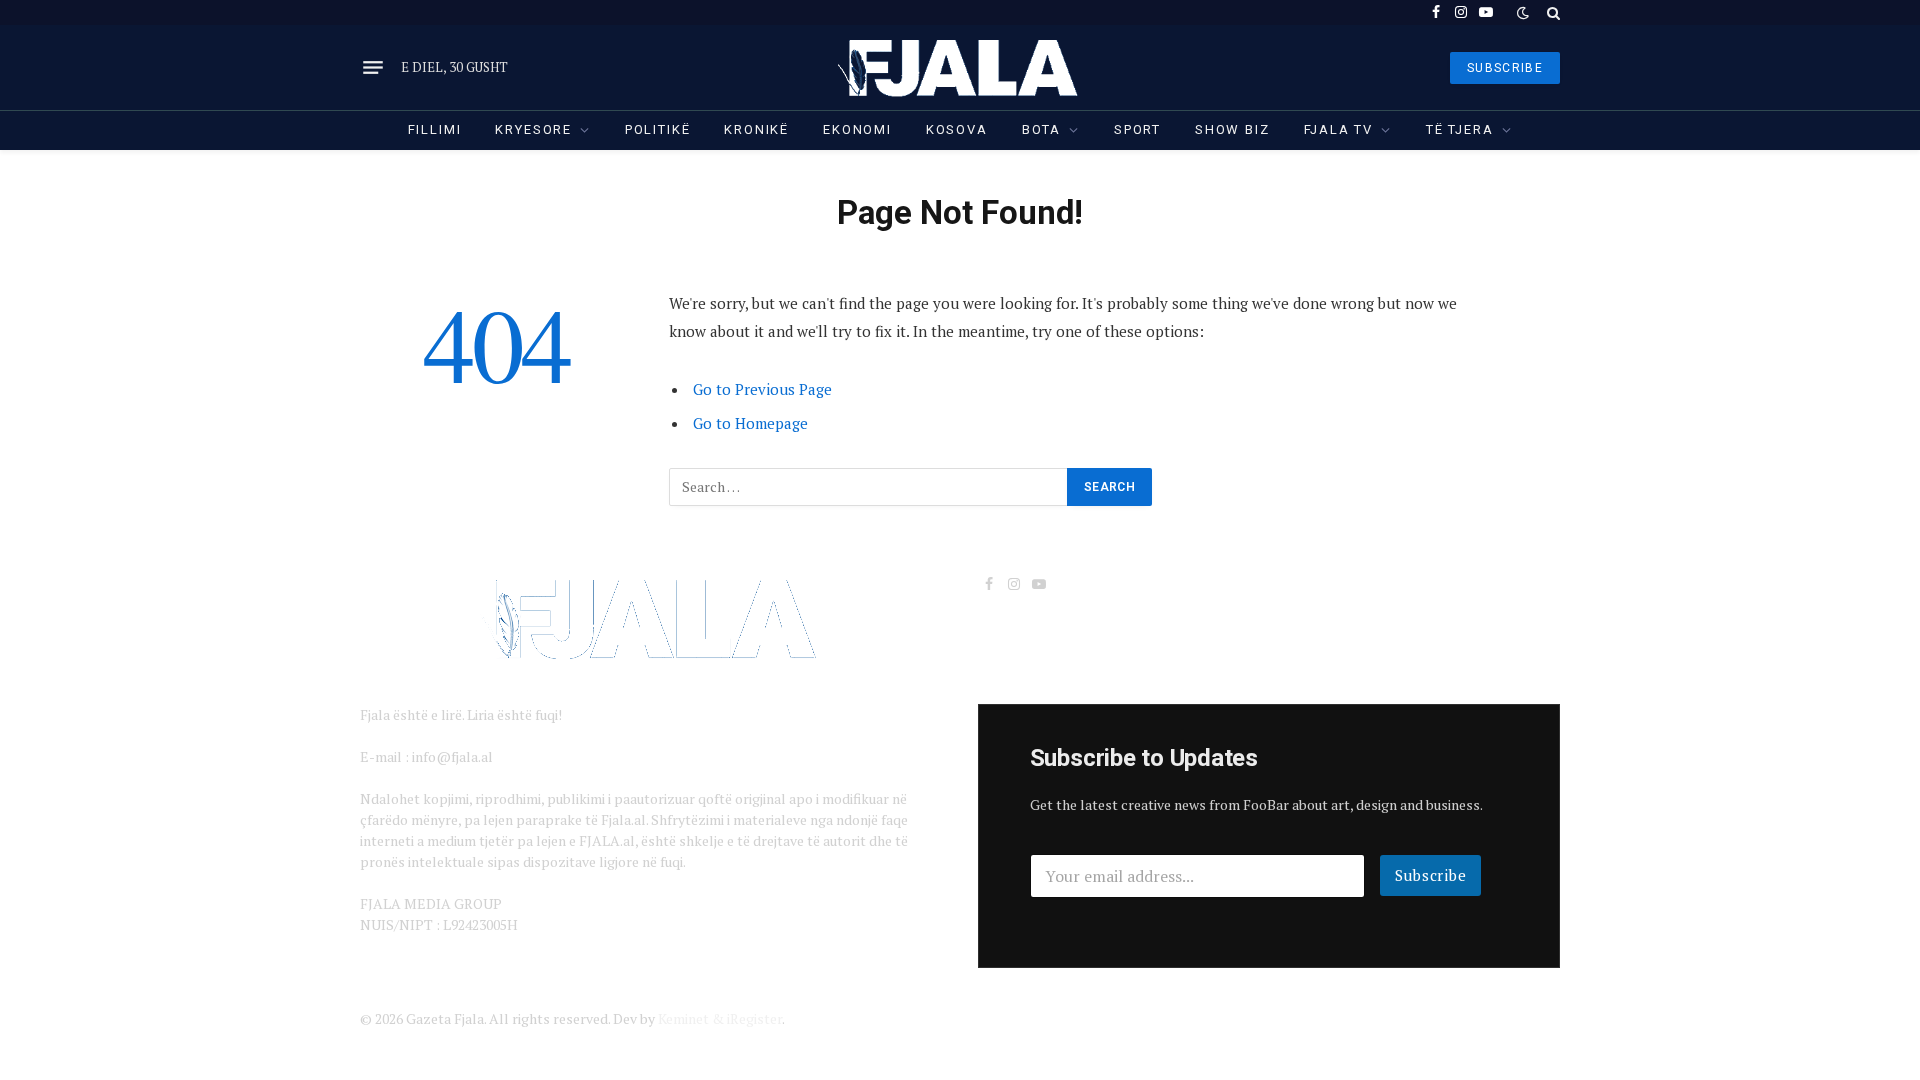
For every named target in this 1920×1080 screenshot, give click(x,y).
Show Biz (1232, 129)
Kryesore (533, 129)
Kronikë (756, 129)
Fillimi (435, 129)
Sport (1137, 129)
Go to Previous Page (762, 389)
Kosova (957, 129)
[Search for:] (869, 487)
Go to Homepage (750, 423)
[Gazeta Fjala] (960, 67)
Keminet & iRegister (720, 1018)
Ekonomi (857, 129)
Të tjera (1460, 129)
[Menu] (373, 68)
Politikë (658, 129)
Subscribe (1431, 875)
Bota (1041, 129)
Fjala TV (1339, 129)
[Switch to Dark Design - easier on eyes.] (1523, 13)
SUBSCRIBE (1505, 68)
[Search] (1551, 12)
